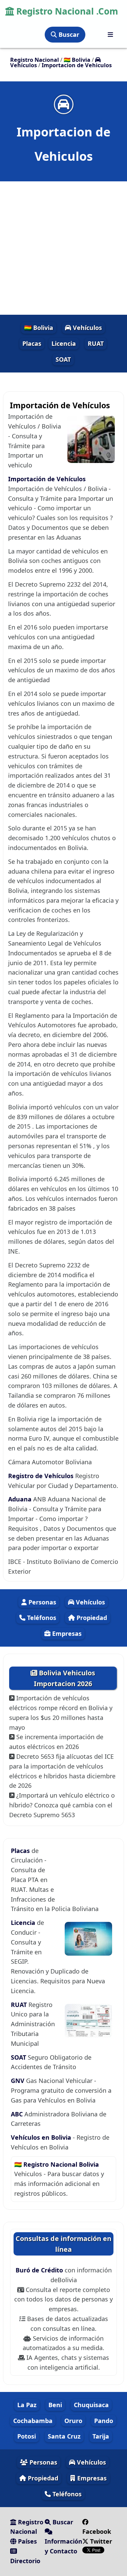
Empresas (66, 1633)
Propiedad (91, 1618)
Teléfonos (41, 1618)
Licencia (64, 343)
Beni (55, 2405)
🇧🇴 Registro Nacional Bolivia (57, 2164)
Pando (104, 2421)
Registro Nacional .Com (66, 11)
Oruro (73, 2421)
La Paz (27, 2405)
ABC (18, 2114)
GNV (18, 2081)
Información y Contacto (63, 2546)
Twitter (100, 2541)
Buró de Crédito (40, 2270)
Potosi (27, 2436)
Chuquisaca (91, 2405)
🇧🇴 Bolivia (39, 328)
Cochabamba (33, 2421)
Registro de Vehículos (41, 1476)
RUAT (96, 343)
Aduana (20, 1499)
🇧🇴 (77, 60)
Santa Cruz (64, 2436)
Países (27, 2541)
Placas (32, 343)
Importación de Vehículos (47, 479)
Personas (41, 1602)
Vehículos (87, 328)
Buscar (68, 34)
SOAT (63, 359)
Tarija (101, 2436)
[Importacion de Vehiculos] (64, 104)
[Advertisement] (63, 248)
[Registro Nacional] (110, 35)
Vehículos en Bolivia (42, 2137)
